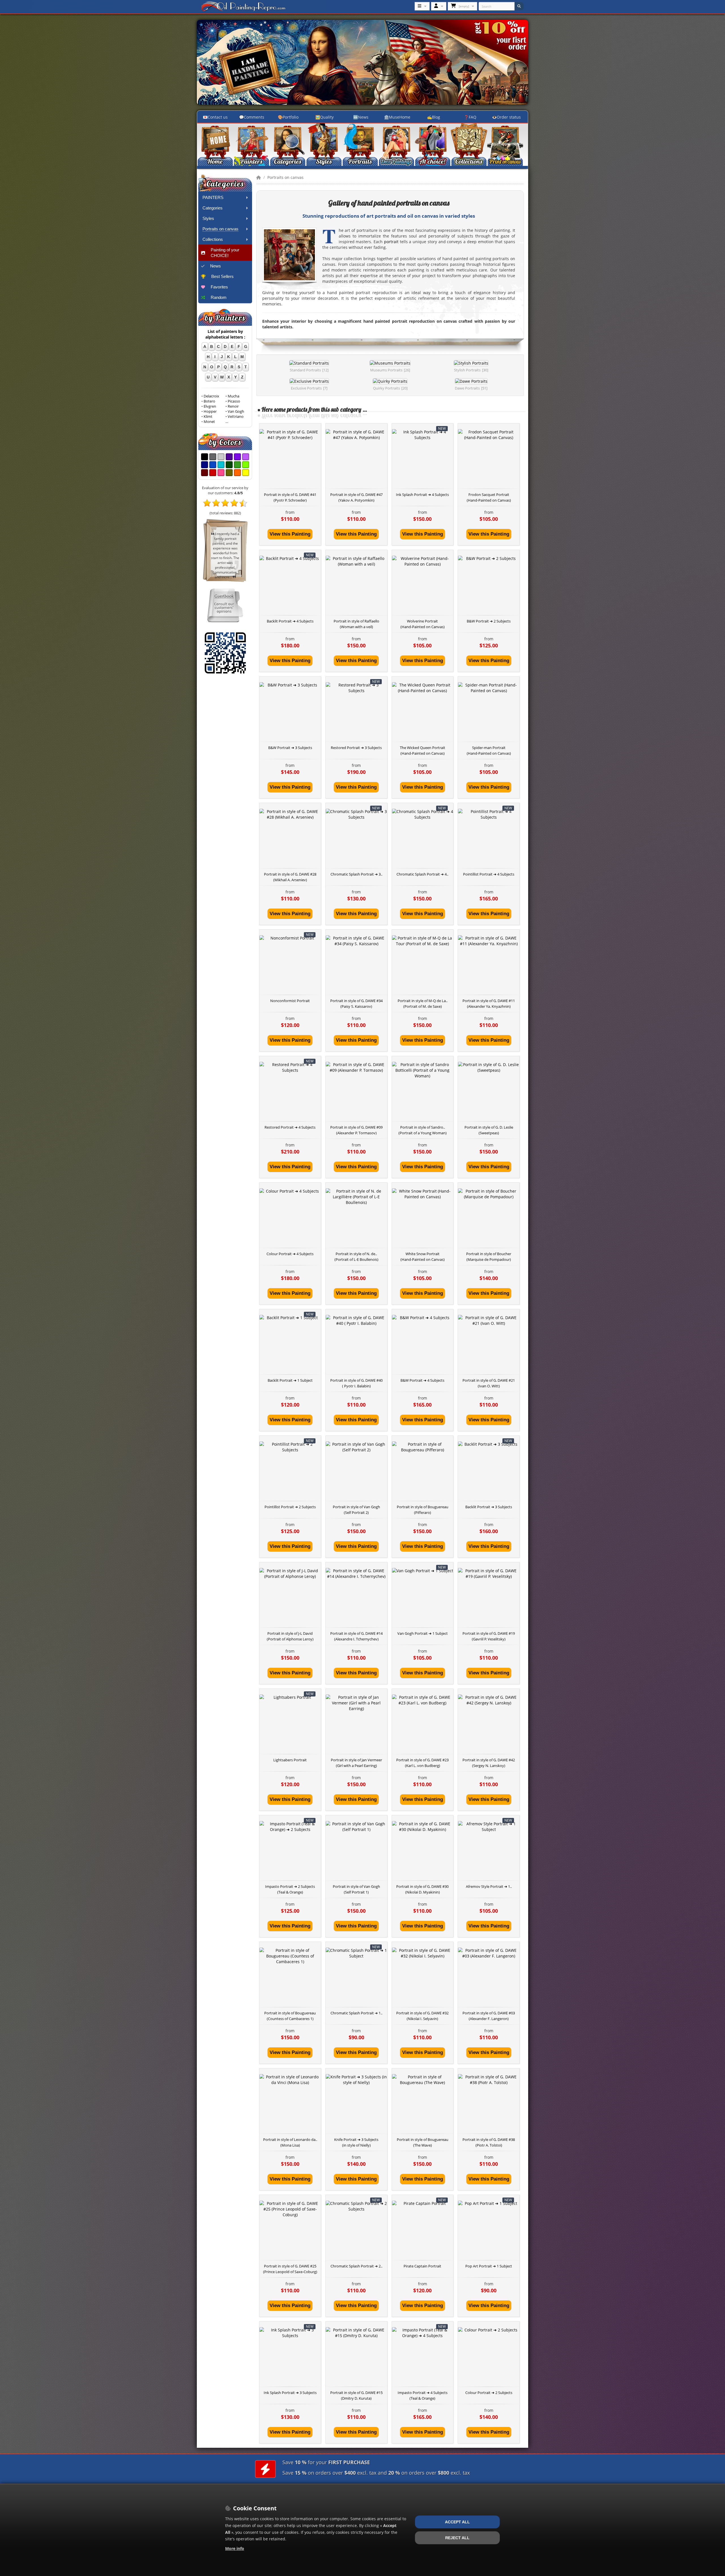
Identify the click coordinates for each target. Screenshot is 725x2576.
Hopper (210, 411)
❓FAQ (470, 117)
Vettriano (236, 417)
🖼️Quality (324, 117)
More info (235, 2548)
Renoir (233, 406)
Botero (209, 401)
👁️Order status (506, 117)
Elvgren (210, 406)
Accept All (457, 2522)
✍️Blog (434, 117)
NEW (442, 428)
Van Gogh (236, 411)
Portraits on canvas (285, 177)
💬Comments (252, 117)
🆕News (361, 117)
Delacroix (211, 396)
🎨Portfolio (288, 117)
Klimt (208, 417)
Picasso (234, 401)
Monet (209, 422)
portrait (391, 242)
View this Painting (290, 534)
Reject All (457, 2538)
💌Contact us (215, 117)
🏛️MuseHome (397, 117)
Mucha (234, 396)
